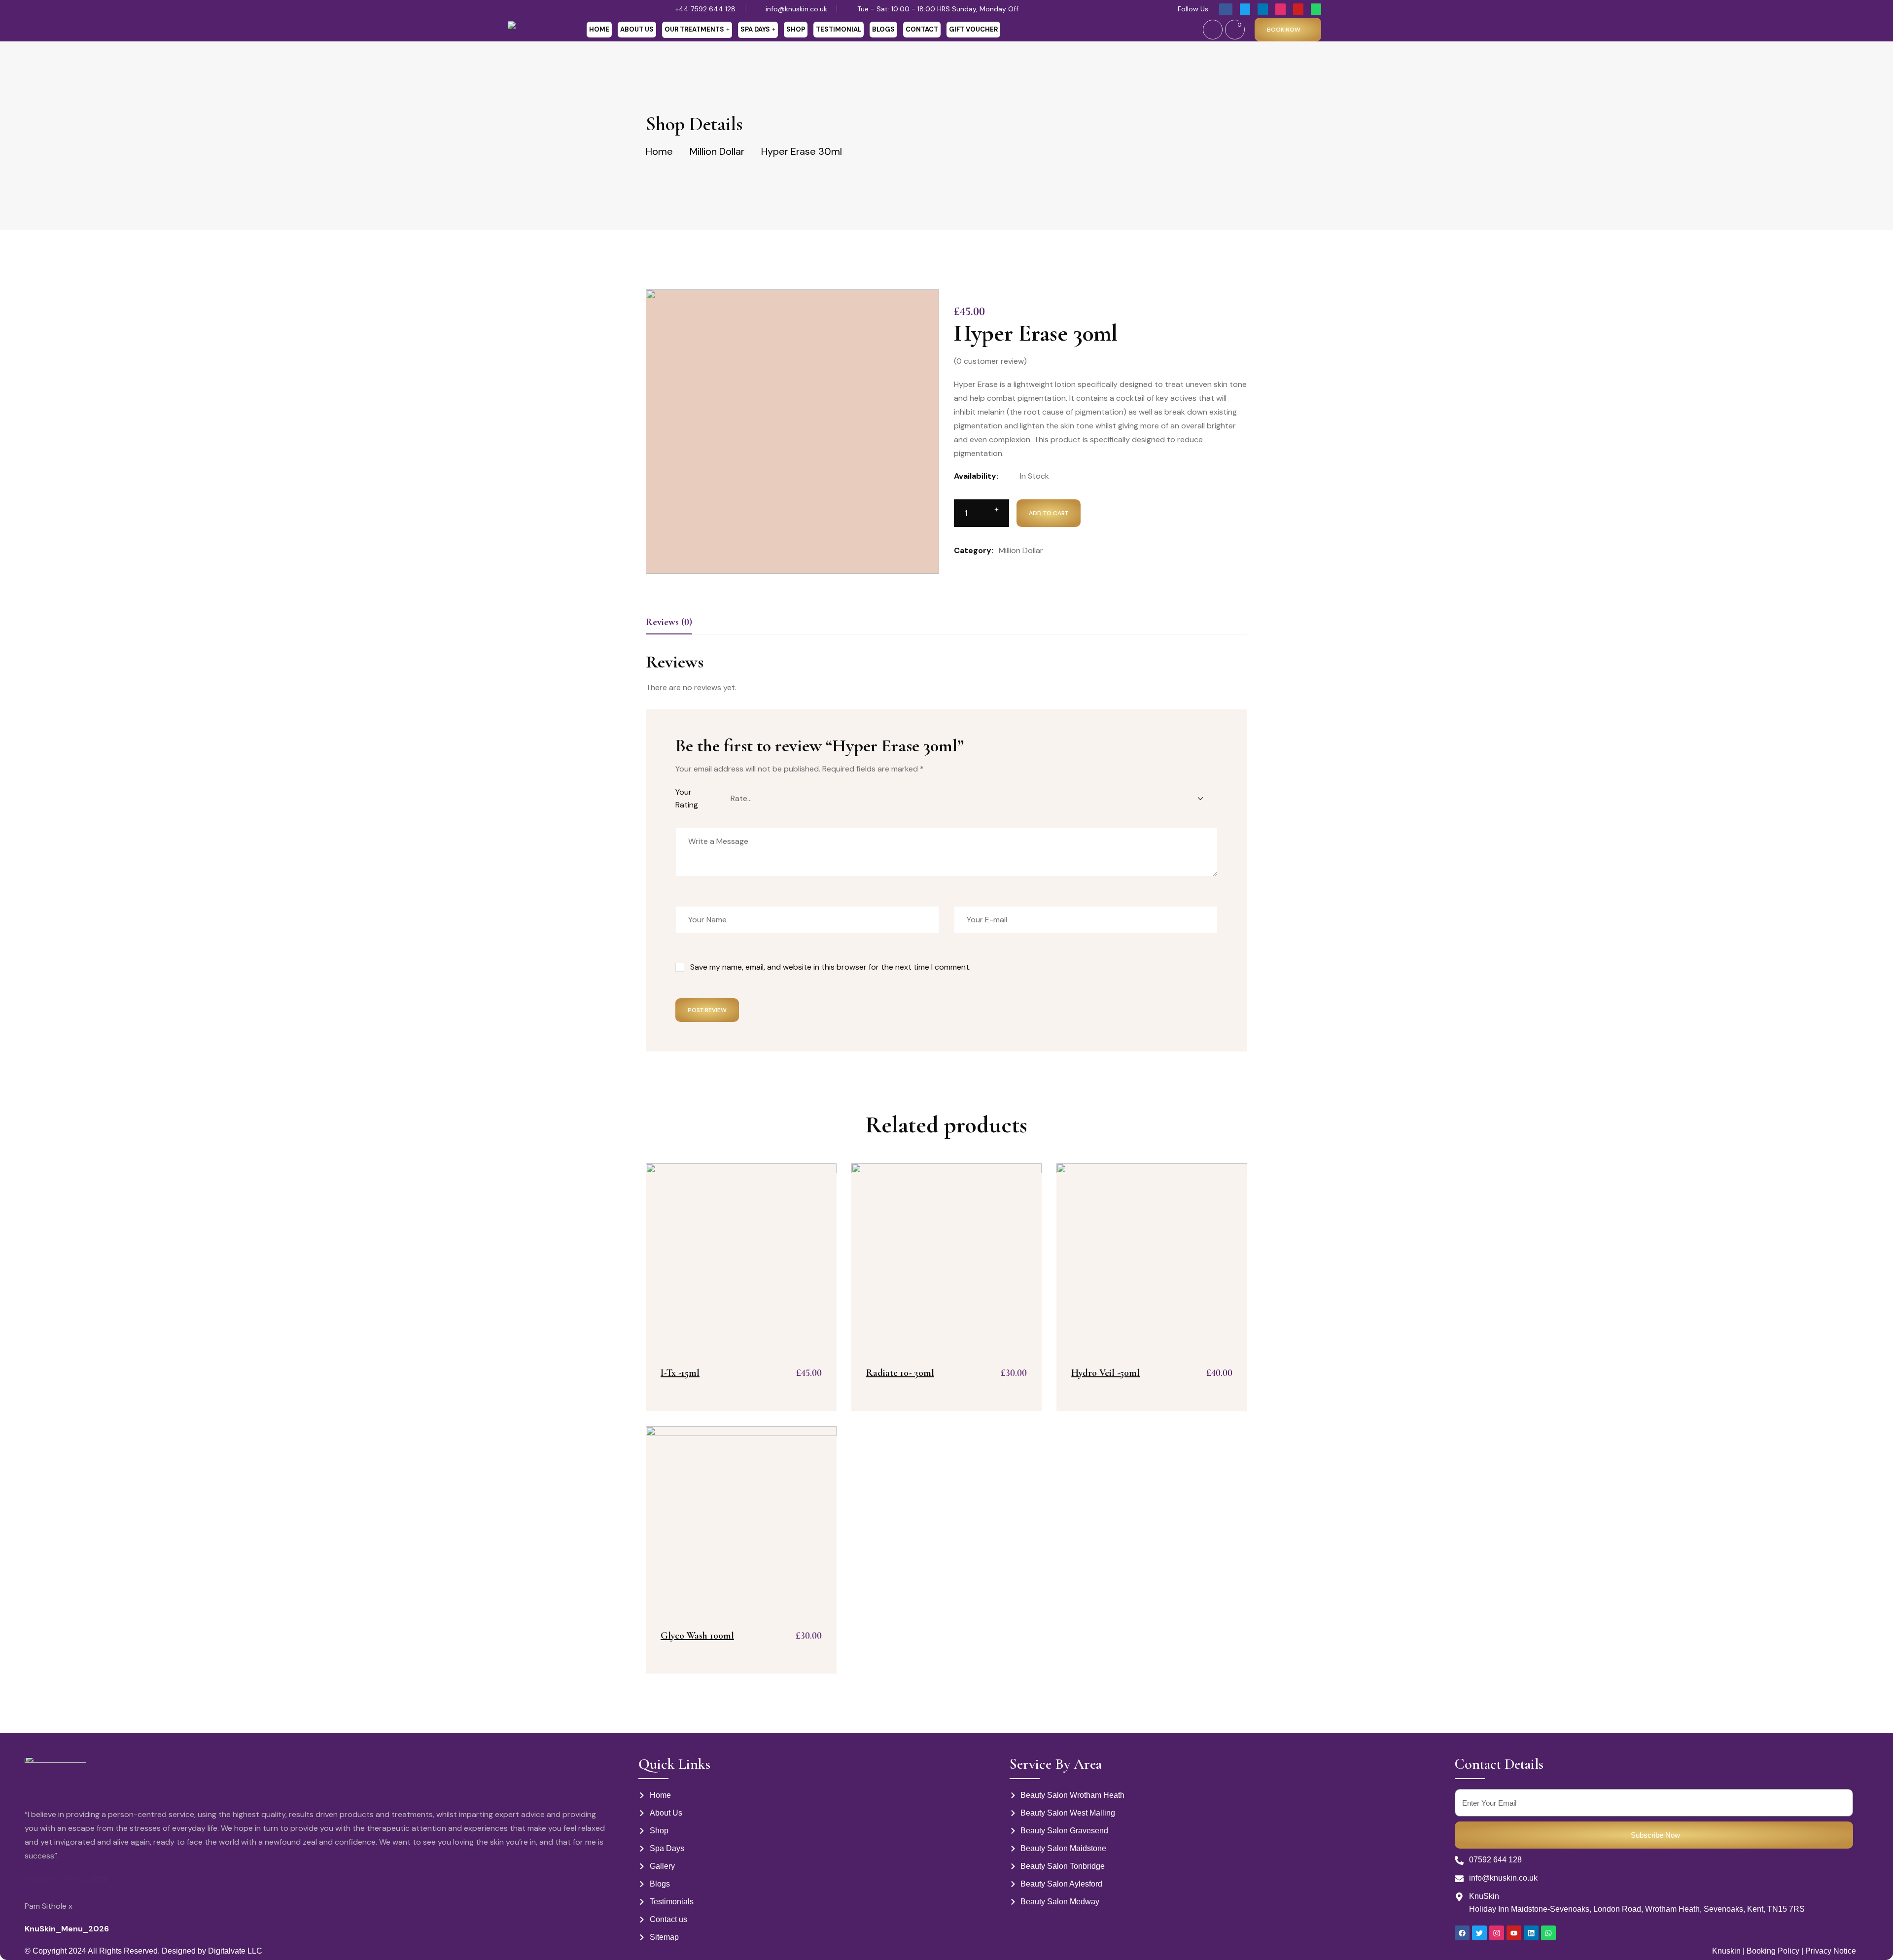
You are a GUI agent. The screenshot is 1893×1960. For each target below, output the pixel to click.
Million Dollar (717, 151)
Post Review (707, 1010)
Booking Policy (1772, 1951)
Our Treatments (694, 29)
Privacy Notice (1831, 1951)
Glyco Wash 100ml (697, 1636)
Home (599, 29)
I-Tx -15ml (680, 1373)
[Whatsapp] (1548, 1933)
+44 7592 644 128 (705, 9)
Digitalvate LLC (235, 1951)
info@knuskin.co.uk (796, 9)
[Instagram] (1497, 1933)
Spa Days (755, 29)
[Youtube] (1514, 1933)
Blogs (883, 29)
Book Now (1284, 30)
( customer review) (990, 361)
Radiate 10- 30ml (900, 1373)
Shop (796, 29)
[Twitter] (1479, 1933)
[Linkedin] (1531, 1933)
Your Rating (687, 798)
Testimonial (839, 29)
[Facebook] (1462, 1933)
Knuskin (1726, 1951)
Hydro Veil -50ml (1105, 1373)
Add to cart (1049, 513)
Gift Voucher (973, 29)
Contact (922, 29)
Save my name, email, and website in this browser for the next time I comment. (830, 967)
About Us (637, 29)
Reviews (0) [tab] (669, 622)
